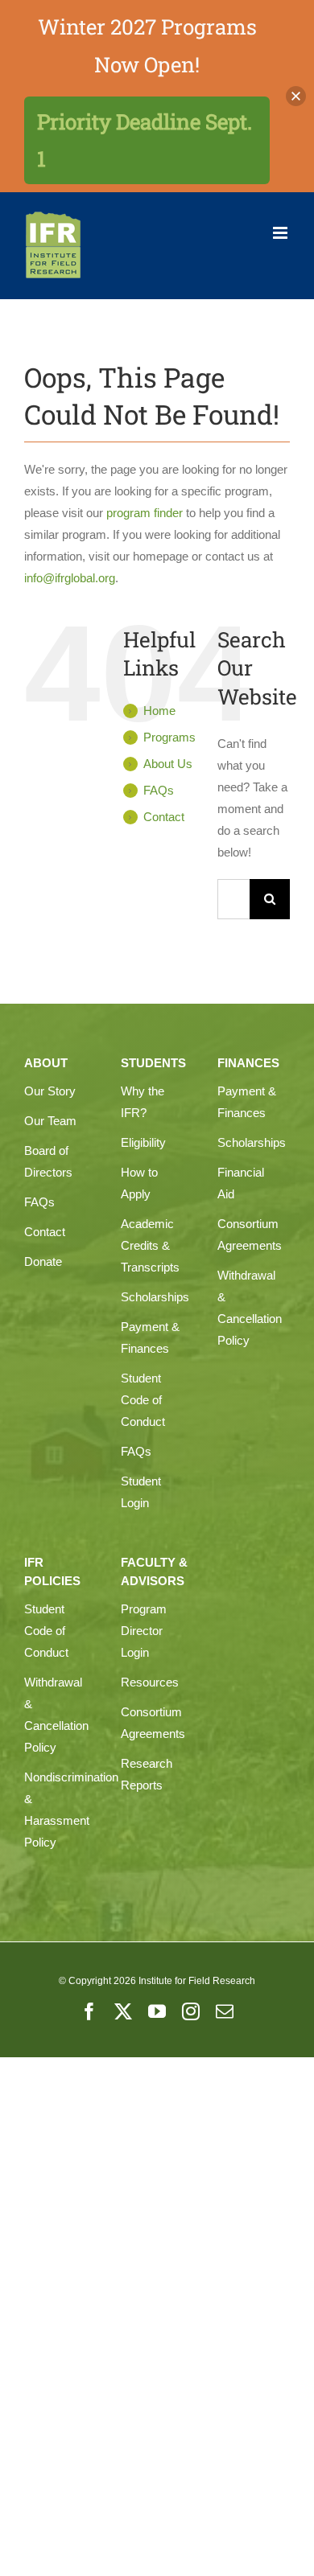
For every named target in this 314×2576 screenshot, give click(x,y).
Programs (169, 737)
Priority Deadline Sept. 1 (145, 140)
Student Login (141, 1492)
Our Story (50, 1091)
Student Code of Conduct (143, 1400)
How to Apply (139, 1183)
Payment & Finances (150, 1337)
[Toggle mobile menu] (281, 233)
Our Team (50, 1121)
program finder (145, 513)
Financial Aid (241, 1183)
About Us (168, 764)
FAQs (159, 790)
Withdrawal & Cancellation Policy (250, 1308)
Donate (43, 1261)
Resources (150, 1682)
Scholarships (153, 1297)
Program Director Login (144, 1631)
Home (159, 711)
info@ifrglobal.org (70, 578)
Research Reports (147, 1774)
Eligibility (143, 1142)
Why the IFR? (143, 1102)
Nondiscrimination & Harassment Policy (56, 1810)
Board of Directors (48, 1161)
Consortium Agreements (250, 1235)
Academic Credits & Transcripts (150, 1245)
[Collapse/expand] (296, 96)
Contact (164, 817)
